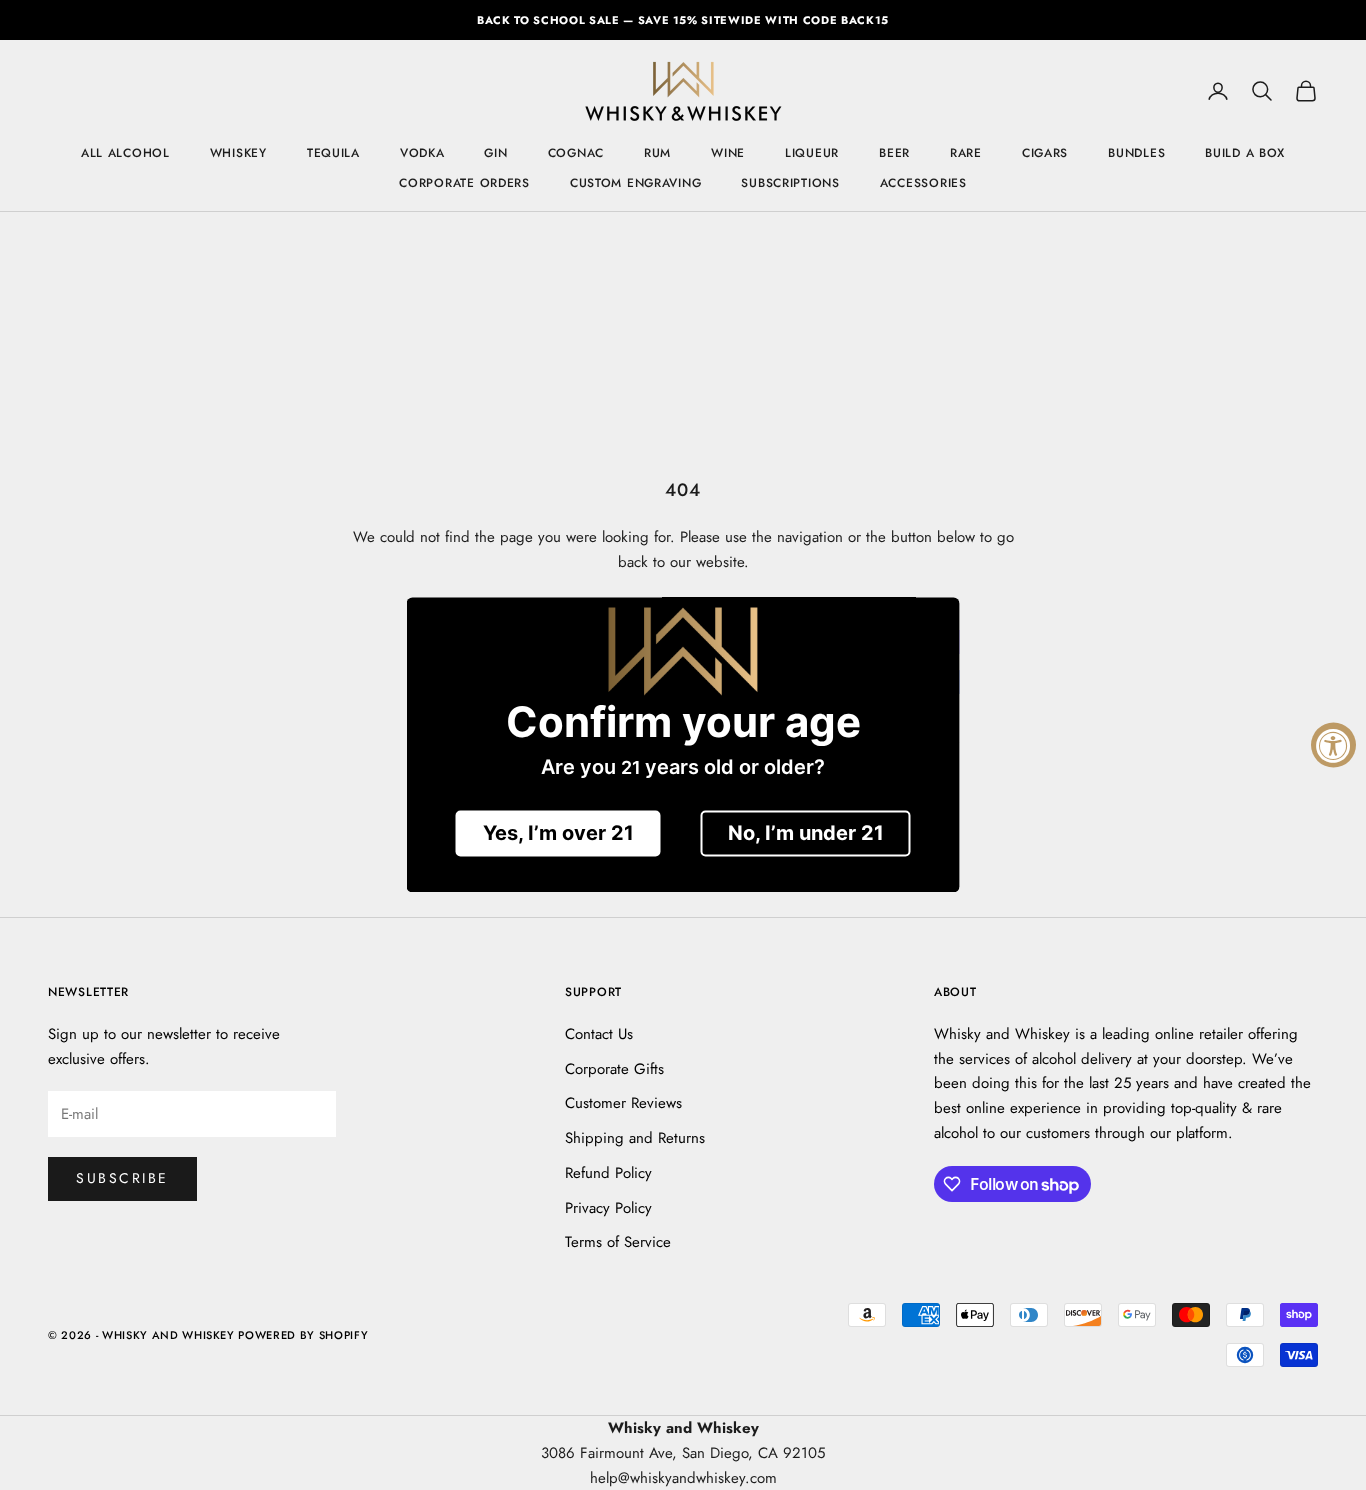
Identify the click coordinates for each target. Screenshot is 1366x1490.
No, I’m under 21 (806, 834)
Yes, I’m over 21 (558, 834)
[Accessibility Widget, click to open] (1333, 745)
